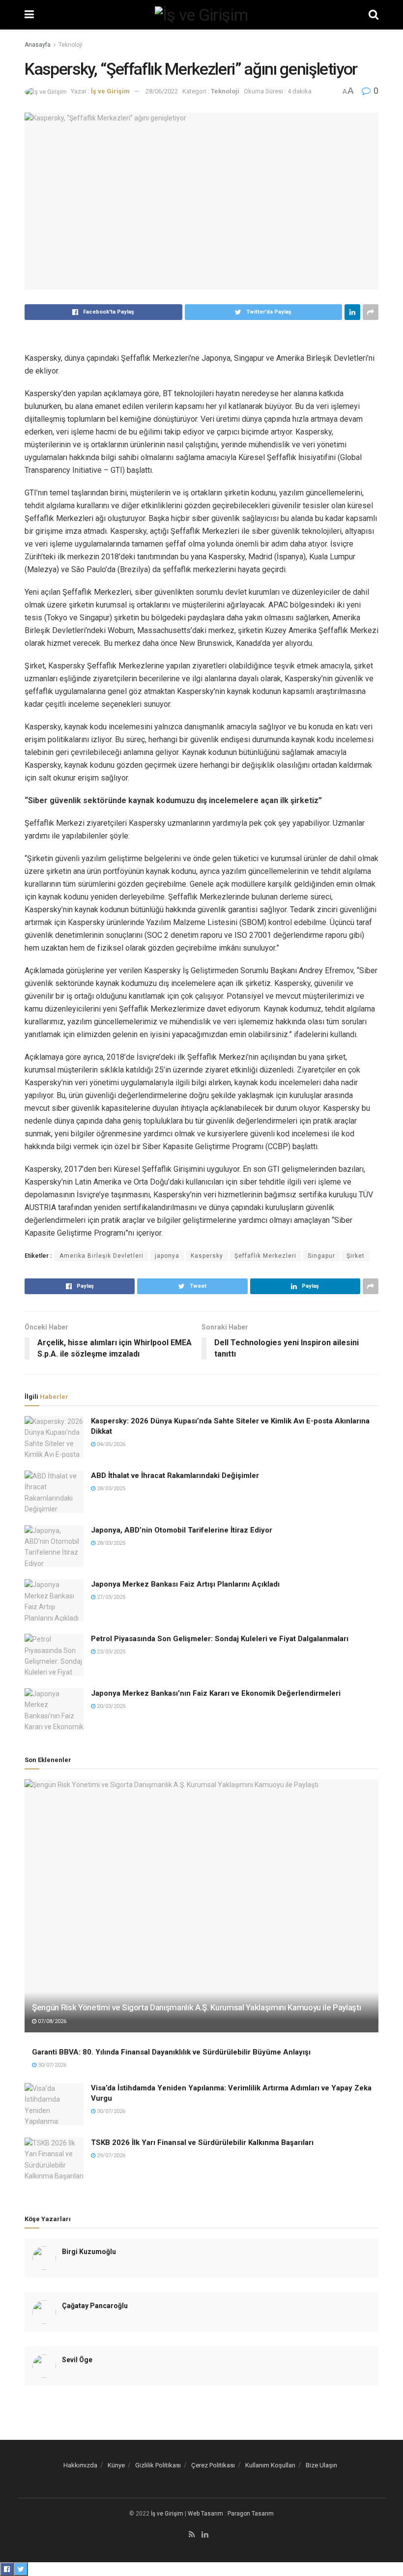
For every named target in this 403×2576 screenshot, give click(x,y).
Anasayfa (38, 45)
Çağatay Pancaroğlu (95, 2306)
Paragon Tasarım (251, 2514)
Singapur (321, 1256)
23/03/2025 (110, 1652)
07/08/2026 (51, 2021)
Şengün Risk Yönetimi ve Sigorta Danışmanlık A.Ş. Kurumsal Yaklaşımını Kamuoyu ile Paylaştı (196, 2007)
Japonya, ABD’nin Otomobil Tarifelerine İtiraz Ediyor (182, 1530)
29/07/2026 (110, 2156)
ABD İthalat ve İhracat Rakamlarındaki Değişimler (175, 1476)
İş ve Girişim (110, 91)
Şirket (356, 1256)
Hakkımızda (80, 2465)
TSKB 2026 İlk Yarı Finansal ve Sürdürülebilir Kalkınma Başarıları (202, 2142)
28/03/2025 (110, 1489)
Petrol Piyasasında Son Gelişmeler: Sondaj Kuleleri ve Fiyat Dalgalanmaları (220, 1639)
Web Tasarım (205, 2514)
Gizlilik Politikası (158, 2465)
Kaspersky (207, 1256)
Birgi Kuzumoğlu (89, 2252)
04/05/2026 (110, 1444)
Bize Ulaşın (321, 2465)
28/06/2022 (162, 91)
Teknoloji (71, 45)
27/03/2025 (110, 1597)
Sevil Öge (77, 2360)
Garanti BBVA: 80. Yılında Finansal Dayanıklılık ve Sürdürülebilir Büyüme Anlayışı (171, 2052)
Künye (116, 2465)
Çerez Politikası (213, 2465)
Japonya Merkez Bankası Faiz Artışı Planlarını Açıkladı (185, 1584)
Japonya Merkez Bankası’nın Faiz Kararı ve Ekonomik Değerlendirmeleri (216, 1693)
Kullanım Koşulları (270, 2465)
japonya (167, 1256)
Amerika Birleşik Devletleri (101, 1256)
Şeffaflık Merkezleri (265, 1256)
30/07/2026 (51, 2065)
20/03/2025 (110, 1706)
